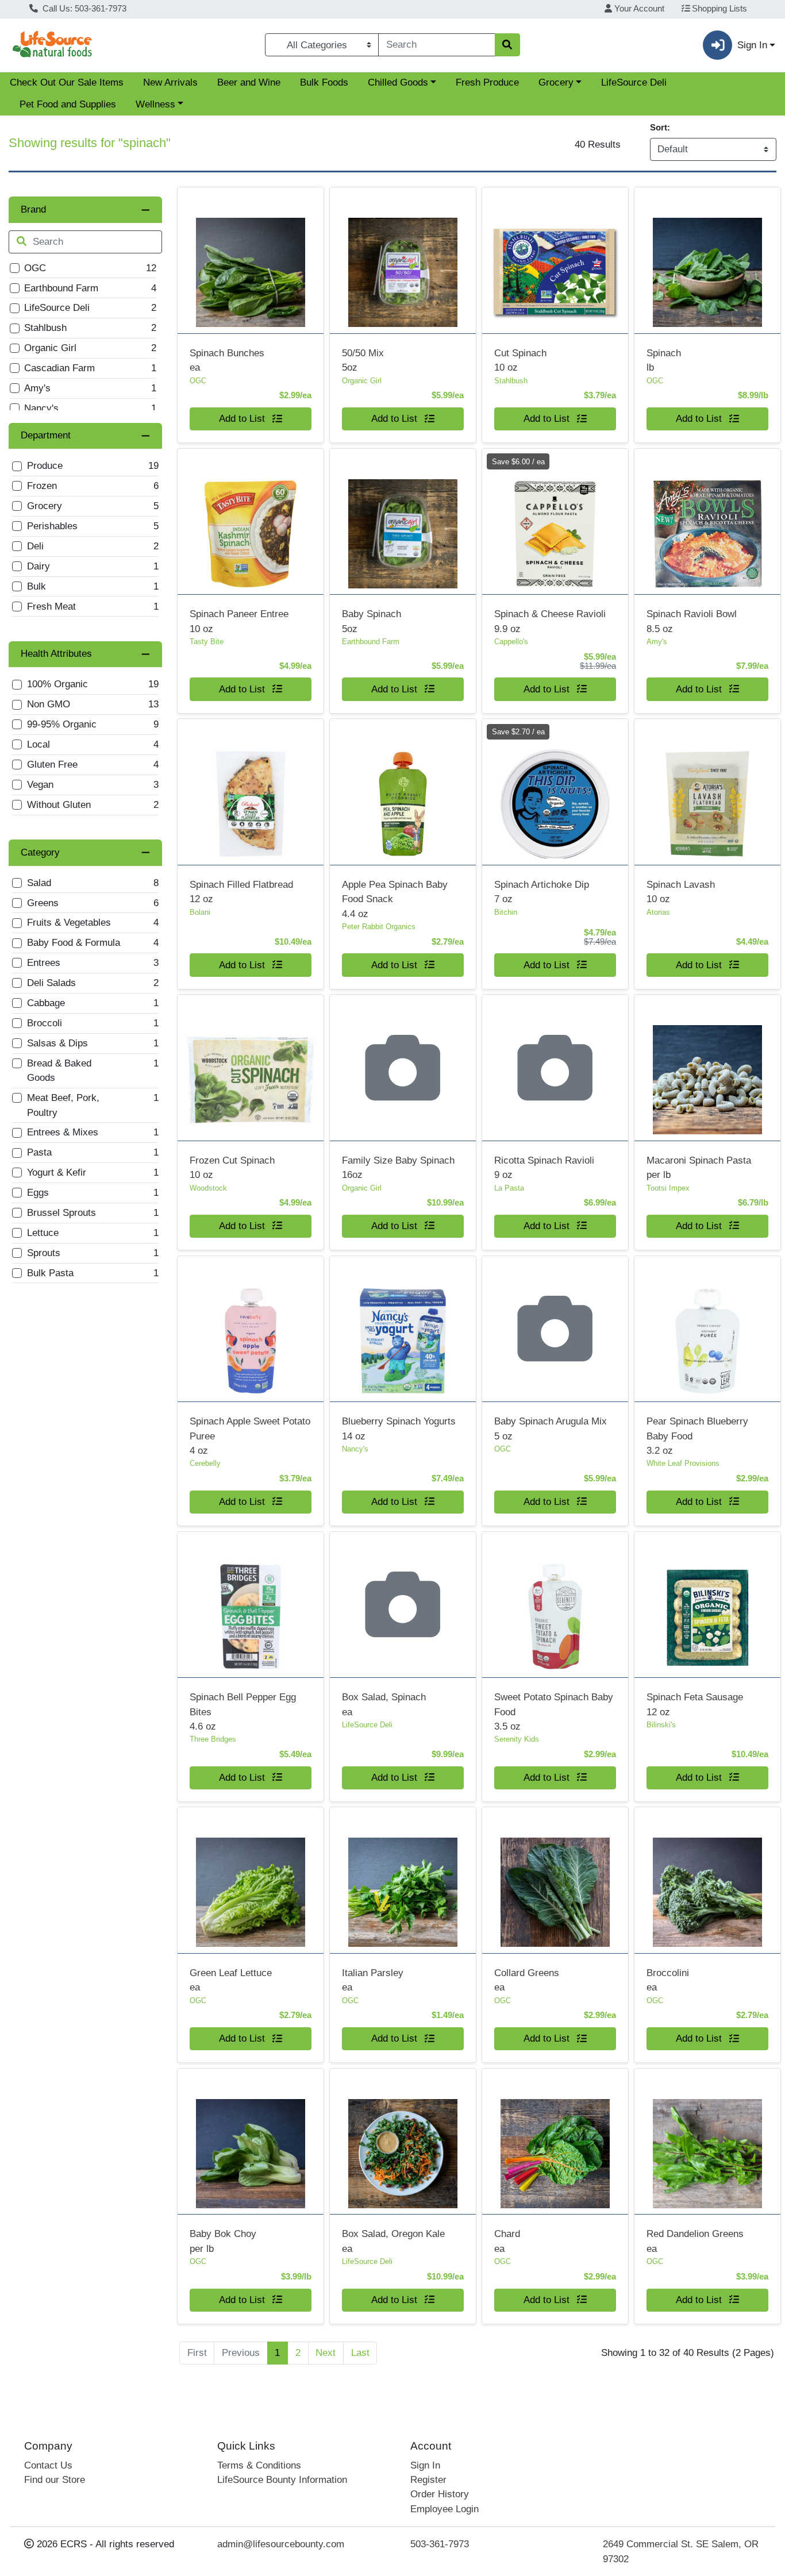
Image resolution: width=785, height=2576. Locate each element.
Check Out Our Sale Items (67, 82)
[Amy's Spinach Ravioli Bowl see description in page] (707, 521)
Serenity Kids (517, 1739)
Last (360, 2353)
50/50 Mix (363, 360)
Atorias (658, 912)
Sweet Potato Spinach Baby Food (554, 1712)
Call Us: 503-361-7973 (83, 9)
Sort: (660, 127)
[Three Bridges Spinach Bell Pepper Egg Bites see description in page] (250, 1604)
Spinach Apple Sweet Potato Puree (250, 1436)
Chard (507, 2241)
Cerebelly (205, 1463)
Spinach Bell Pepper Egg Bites (243, 1712)
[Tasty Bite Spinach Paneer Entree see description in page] (250, 521)
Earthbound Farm (371, 642)
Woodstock (208, 1188)
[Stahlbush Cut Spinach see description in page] (555, 260)
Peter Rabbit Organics (379, 927)
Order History (440, 2494)
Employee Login (445, 2509)
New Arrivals (170, 82)
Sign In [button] (752, 45)
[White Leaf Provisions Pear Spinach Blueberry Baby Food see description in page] (707, 1329)
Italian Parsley (373, 1980)
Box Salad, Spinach (384, 1704)
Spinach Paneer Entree (239, 621)
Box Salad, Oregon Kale (393, 2241)
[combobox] (436, 45)
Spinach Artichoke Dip (542, 892)
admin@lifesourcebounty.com (281, 2544)
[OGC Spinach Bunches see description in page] (250, 260)
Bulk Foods (324, 82)
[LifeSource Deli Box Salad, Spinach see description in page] (403, 1604)
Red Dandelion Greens (695, 2241)
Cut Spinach (520, 360)
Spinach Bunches (227, 360)
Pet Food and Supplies (68, 104)
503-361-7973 (440, 2544)
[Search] (507, 45)
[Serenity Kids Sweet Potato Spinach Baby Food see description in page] (555, 1604)
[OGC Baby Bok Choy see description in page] (250, 2141)
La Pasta (509, 1188)
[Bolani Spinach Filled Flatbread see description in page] (250, 792)
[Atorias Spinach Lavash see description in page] (707, 792)
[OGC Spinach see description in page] (707, 260)
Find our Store (55, 2480)
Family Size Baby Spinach (398, 1168)
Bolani (200, 912)
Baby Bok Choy (223, 2241)
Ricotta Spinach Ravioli (544, 1168)
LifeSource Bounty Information (282, 2480)
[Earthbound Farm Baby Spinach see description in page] (403, 521)
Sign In (425, 2465)
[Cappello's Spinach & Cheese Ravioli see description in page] (555, 521)
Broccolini (668, 1980)
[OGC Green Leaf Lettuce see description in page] (250, 1880)
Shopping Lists (718, 9)
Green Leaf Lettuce (231, 1980)
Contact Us (48, 2465)
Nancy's (355, 1449)
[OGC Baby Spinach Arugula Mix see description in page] (555, 1329)
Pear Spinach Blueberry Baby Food (697, 1436)
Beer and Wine (249, 82)
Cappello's (511, 642)
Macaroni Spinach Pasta (699, 1168)
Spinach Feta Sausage (695, 1704)
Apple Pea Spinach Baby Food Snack (395, 899)
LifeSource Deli (634, 82)
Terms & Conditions (259, 2465)
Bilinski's (661, 1725)
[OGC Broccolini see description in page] (707, 1880)
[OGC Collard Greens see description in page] (555, 1880)
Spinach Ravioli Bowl (692, 621)
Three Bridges (213, 1739)
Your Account (638, 9)
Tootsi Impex (668, 1188)
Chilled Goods (398, 82)
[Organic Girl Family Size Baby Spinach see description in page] (403, 1068)
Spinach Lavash (681, 892)
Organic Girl (362, 381)
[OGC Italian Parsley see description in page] (403, 1880)
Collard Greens (527, 1980)
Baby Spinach (372, 621)
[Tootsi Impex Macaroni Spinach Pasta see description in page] (707, 1068)
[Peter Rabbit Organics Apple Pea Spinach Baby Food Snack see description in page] (403, 792)
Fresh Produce (487, 82)
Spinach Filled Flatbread (241, 892)
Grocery (556, 82)
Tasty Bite (207, 642)
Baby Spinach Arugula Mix (551, 1428)
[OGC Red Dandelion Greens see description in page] (707, 2141)
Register (428, 2480)
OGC (198, 381)
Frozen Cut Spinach (232, 1168)
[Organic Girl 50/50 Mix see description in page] (403, 260)
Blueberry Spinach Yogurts (399, 1428)
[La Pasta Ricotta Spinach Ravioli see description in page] (555, 1068)
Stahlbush (511, 381)
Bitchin (506, 912)
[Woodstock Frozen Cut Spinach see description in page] (250, 1068)
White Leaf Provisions (683, 1463)
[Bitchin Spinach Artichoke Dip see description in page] (555, 792)
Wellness (155, 104)
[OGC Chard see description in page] (555, 2141)
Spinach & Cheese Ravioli (550, 621)
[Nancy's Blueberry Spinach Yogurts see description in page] (403, 1329)
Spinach (664, 360)
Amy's (657, 642)
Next (326, 2353)
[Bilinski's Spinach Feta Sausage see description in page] (707, 1604)
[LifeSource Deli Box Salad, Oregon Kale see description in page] (403, 2141)
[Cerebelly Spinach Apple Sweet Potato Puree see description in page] (250, 1329)
